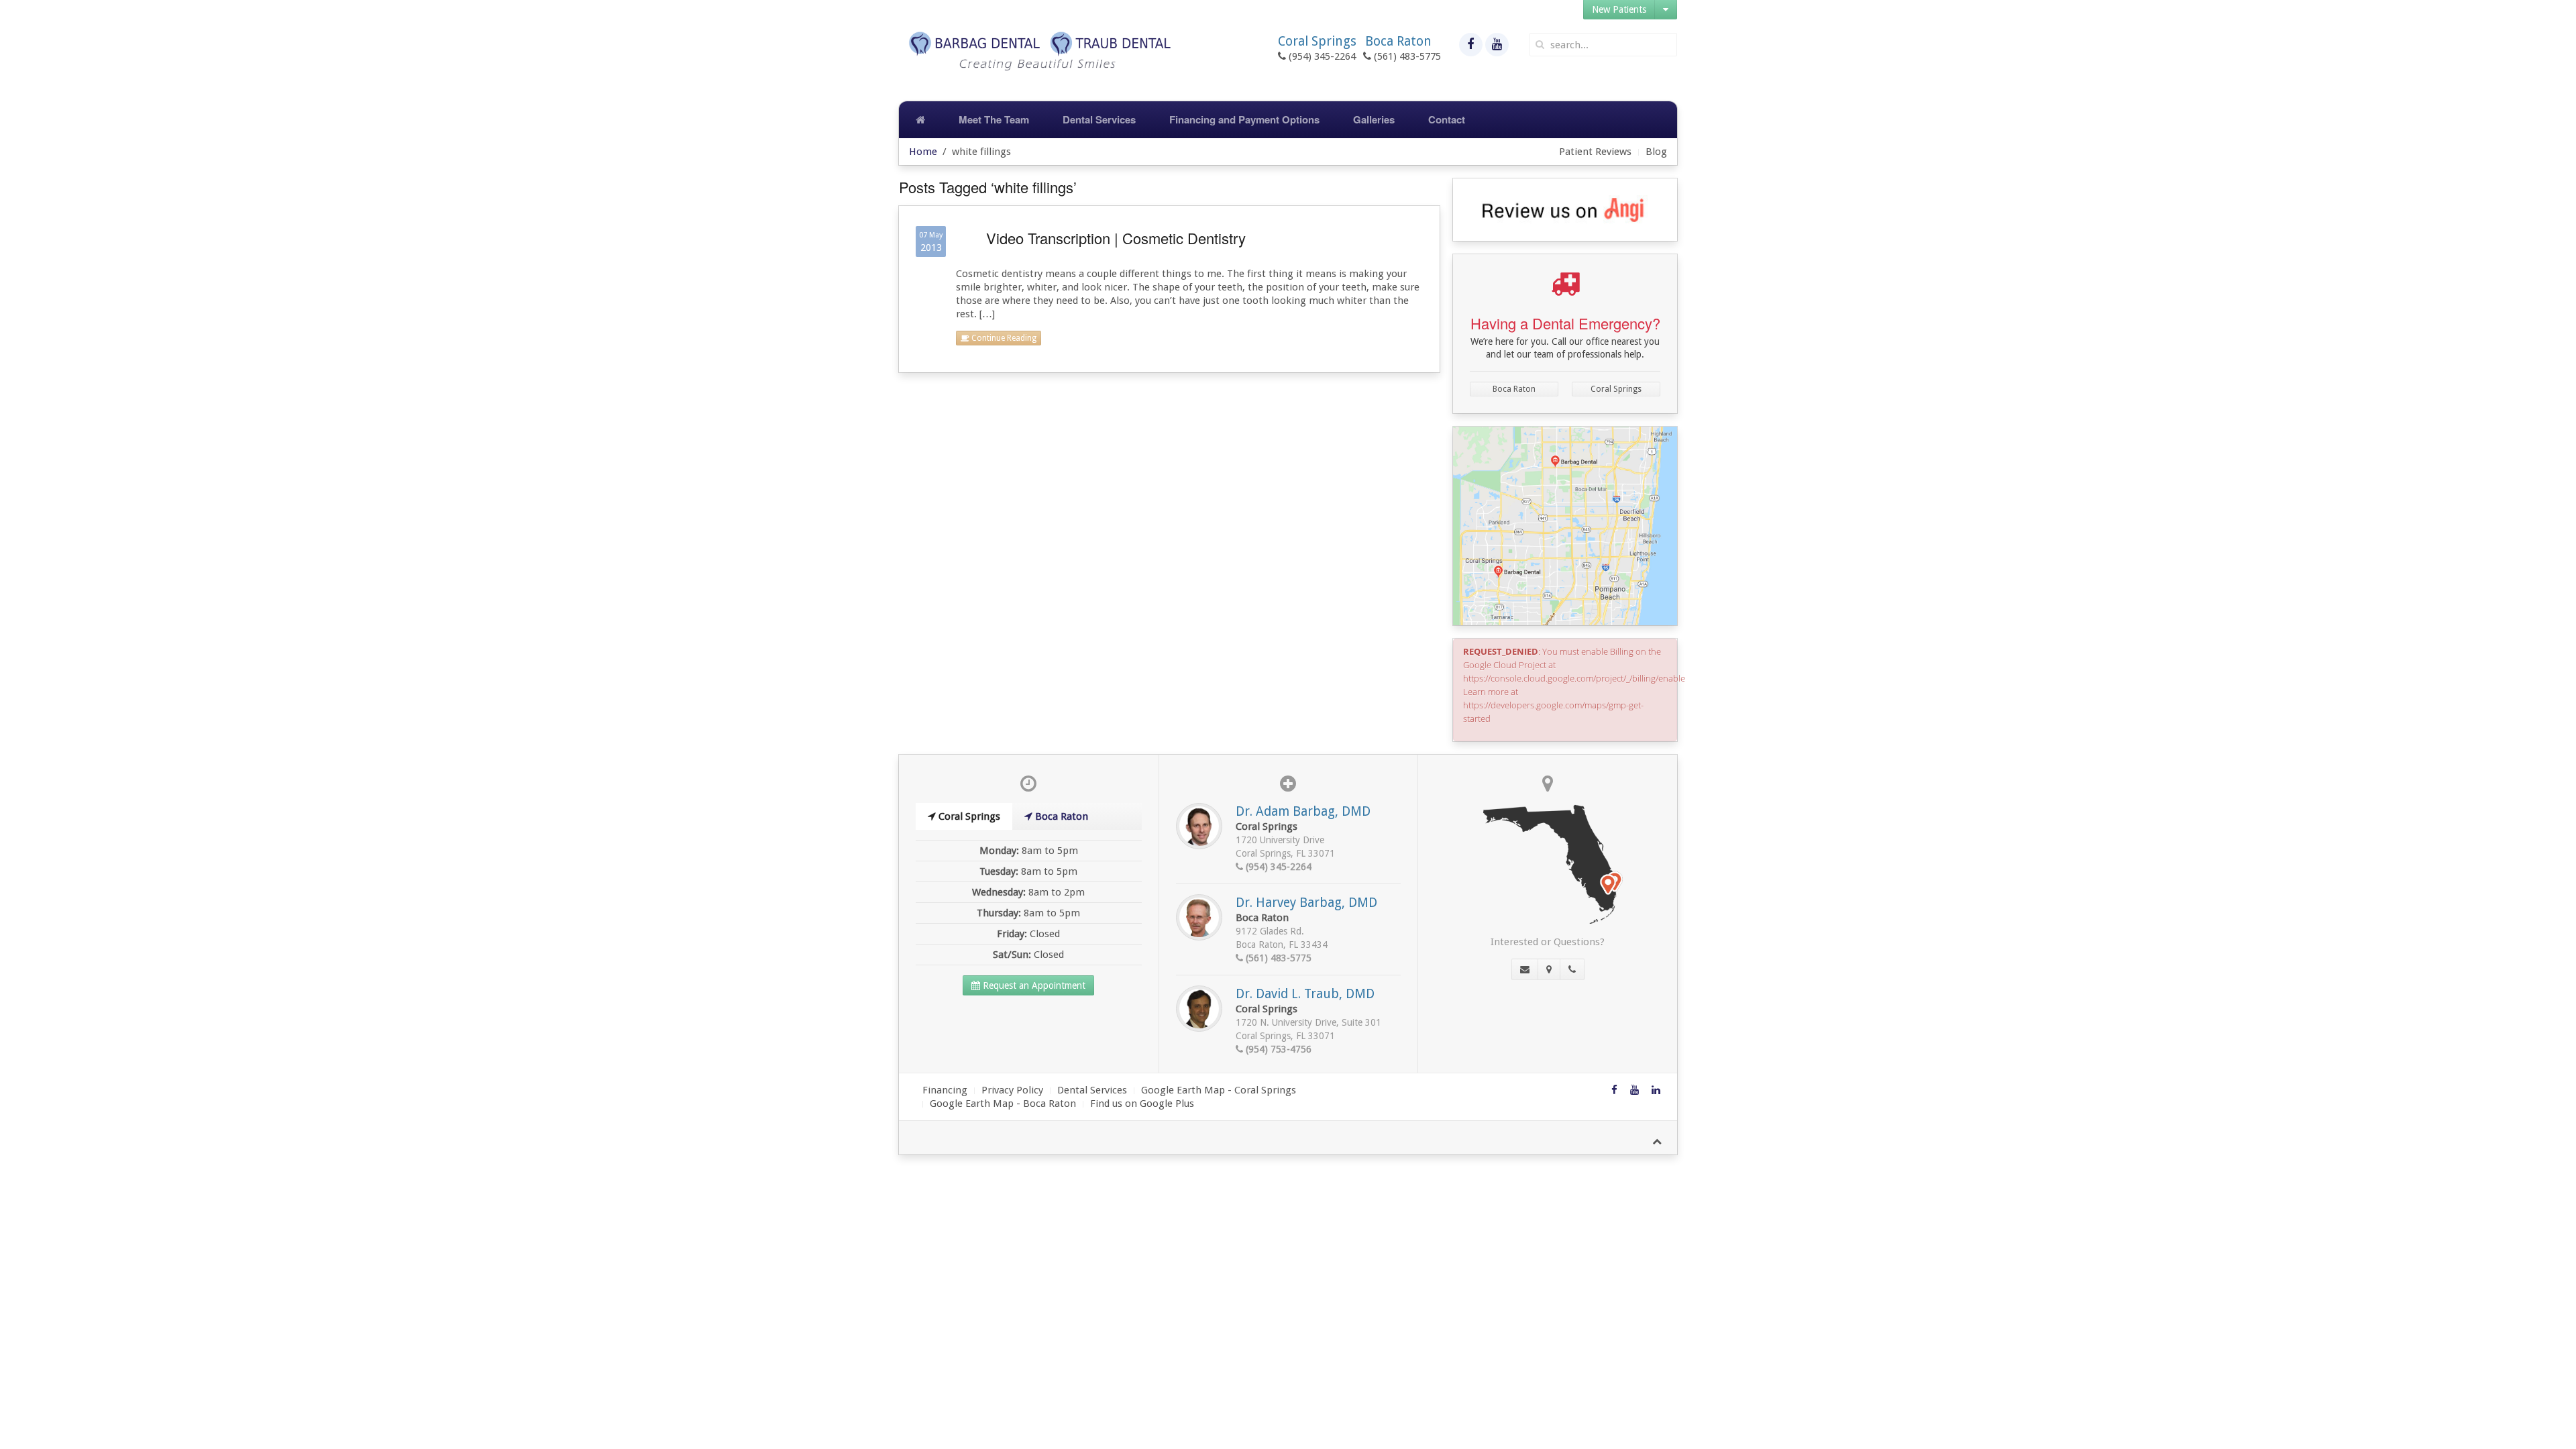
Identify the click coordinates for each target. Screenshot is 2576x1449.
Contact (1447, 119)
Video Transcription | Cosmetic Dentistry (1116, 238)
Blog (1656, 152)
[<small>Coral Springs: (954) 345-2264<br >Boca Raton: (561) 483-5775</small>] (1572, 969)
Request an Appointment (1033, 985)
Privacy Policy (1012, 1090)
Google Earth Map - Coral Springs (1219, 1090)
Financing (945, 1090)
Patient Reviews (1595, 152)
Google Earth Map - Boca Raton (1003, 1104)
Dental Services (1099, 119)
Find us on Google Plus (1142, 1104)
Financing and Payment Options (1244, 119)
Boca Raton (1514, 389)
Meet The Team (994, 119)
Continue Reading (1003, 338)
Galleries (1374, 119)
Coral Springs (1616, 389)
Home (923, 152)
